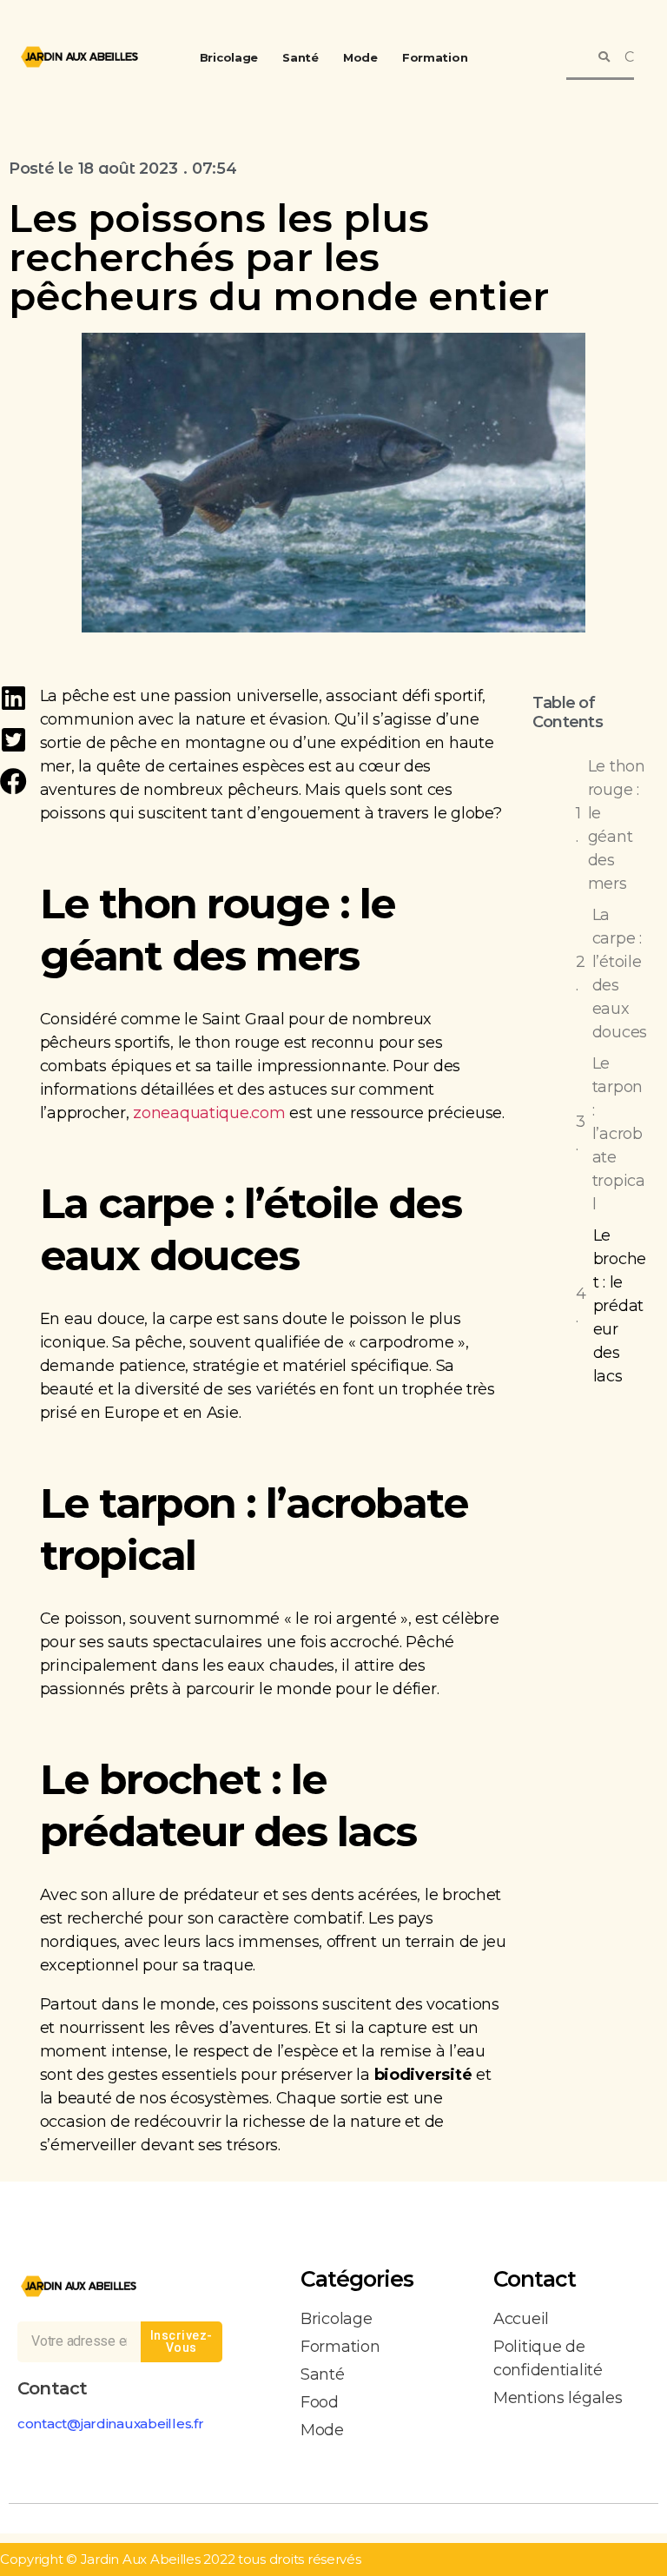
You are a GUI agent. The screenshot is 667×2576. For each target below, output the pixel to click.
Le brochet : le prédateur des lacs (620, 1306)
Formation (435, 57)
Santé (300, 57)
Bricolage (229, 57)
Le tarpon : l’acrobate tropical (619, 1134)
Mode (360, 57)
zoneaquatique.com (209, 1113)
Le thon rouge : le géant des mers (617, 825)
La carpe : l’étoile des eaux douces (620, 973)
